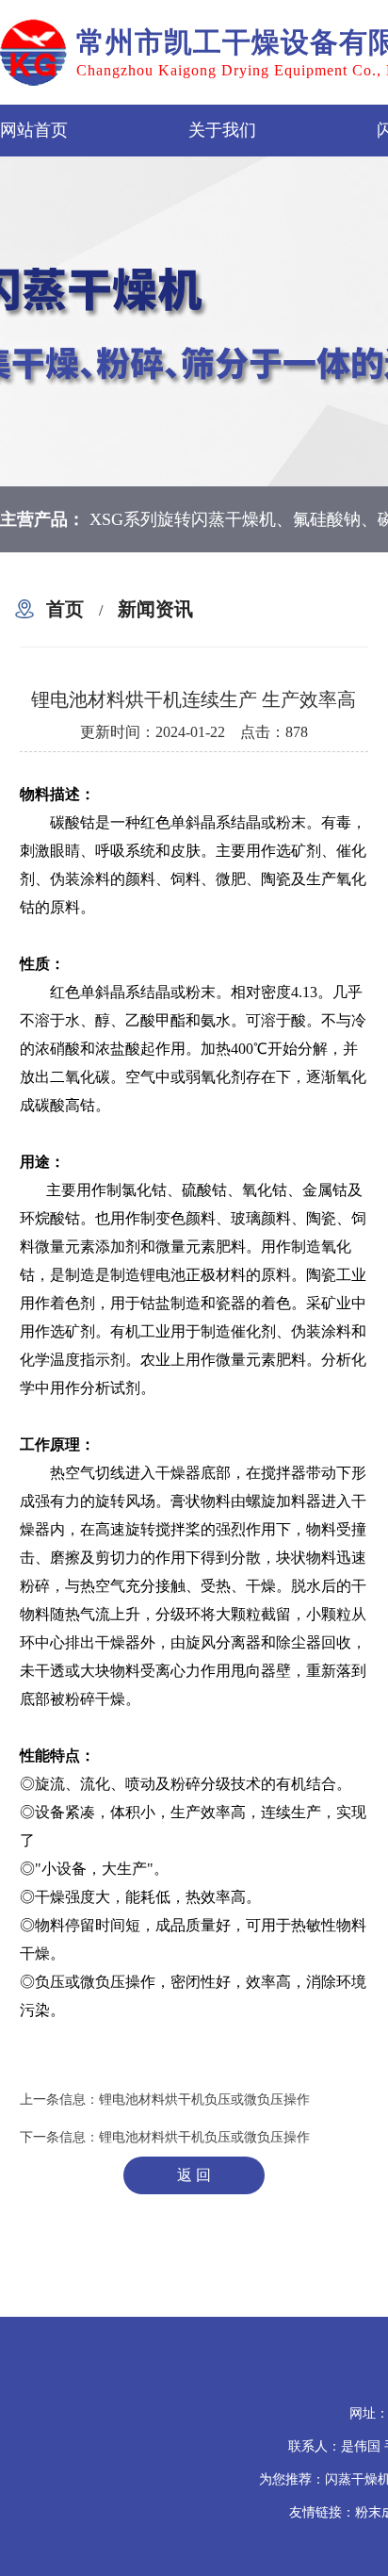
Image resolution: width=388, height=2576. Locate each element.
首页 (65, 609)
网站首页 (34, 130)
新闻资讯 (155, 609)
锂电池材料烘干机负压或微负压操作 (204, 2100)
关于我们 (222, 130)
